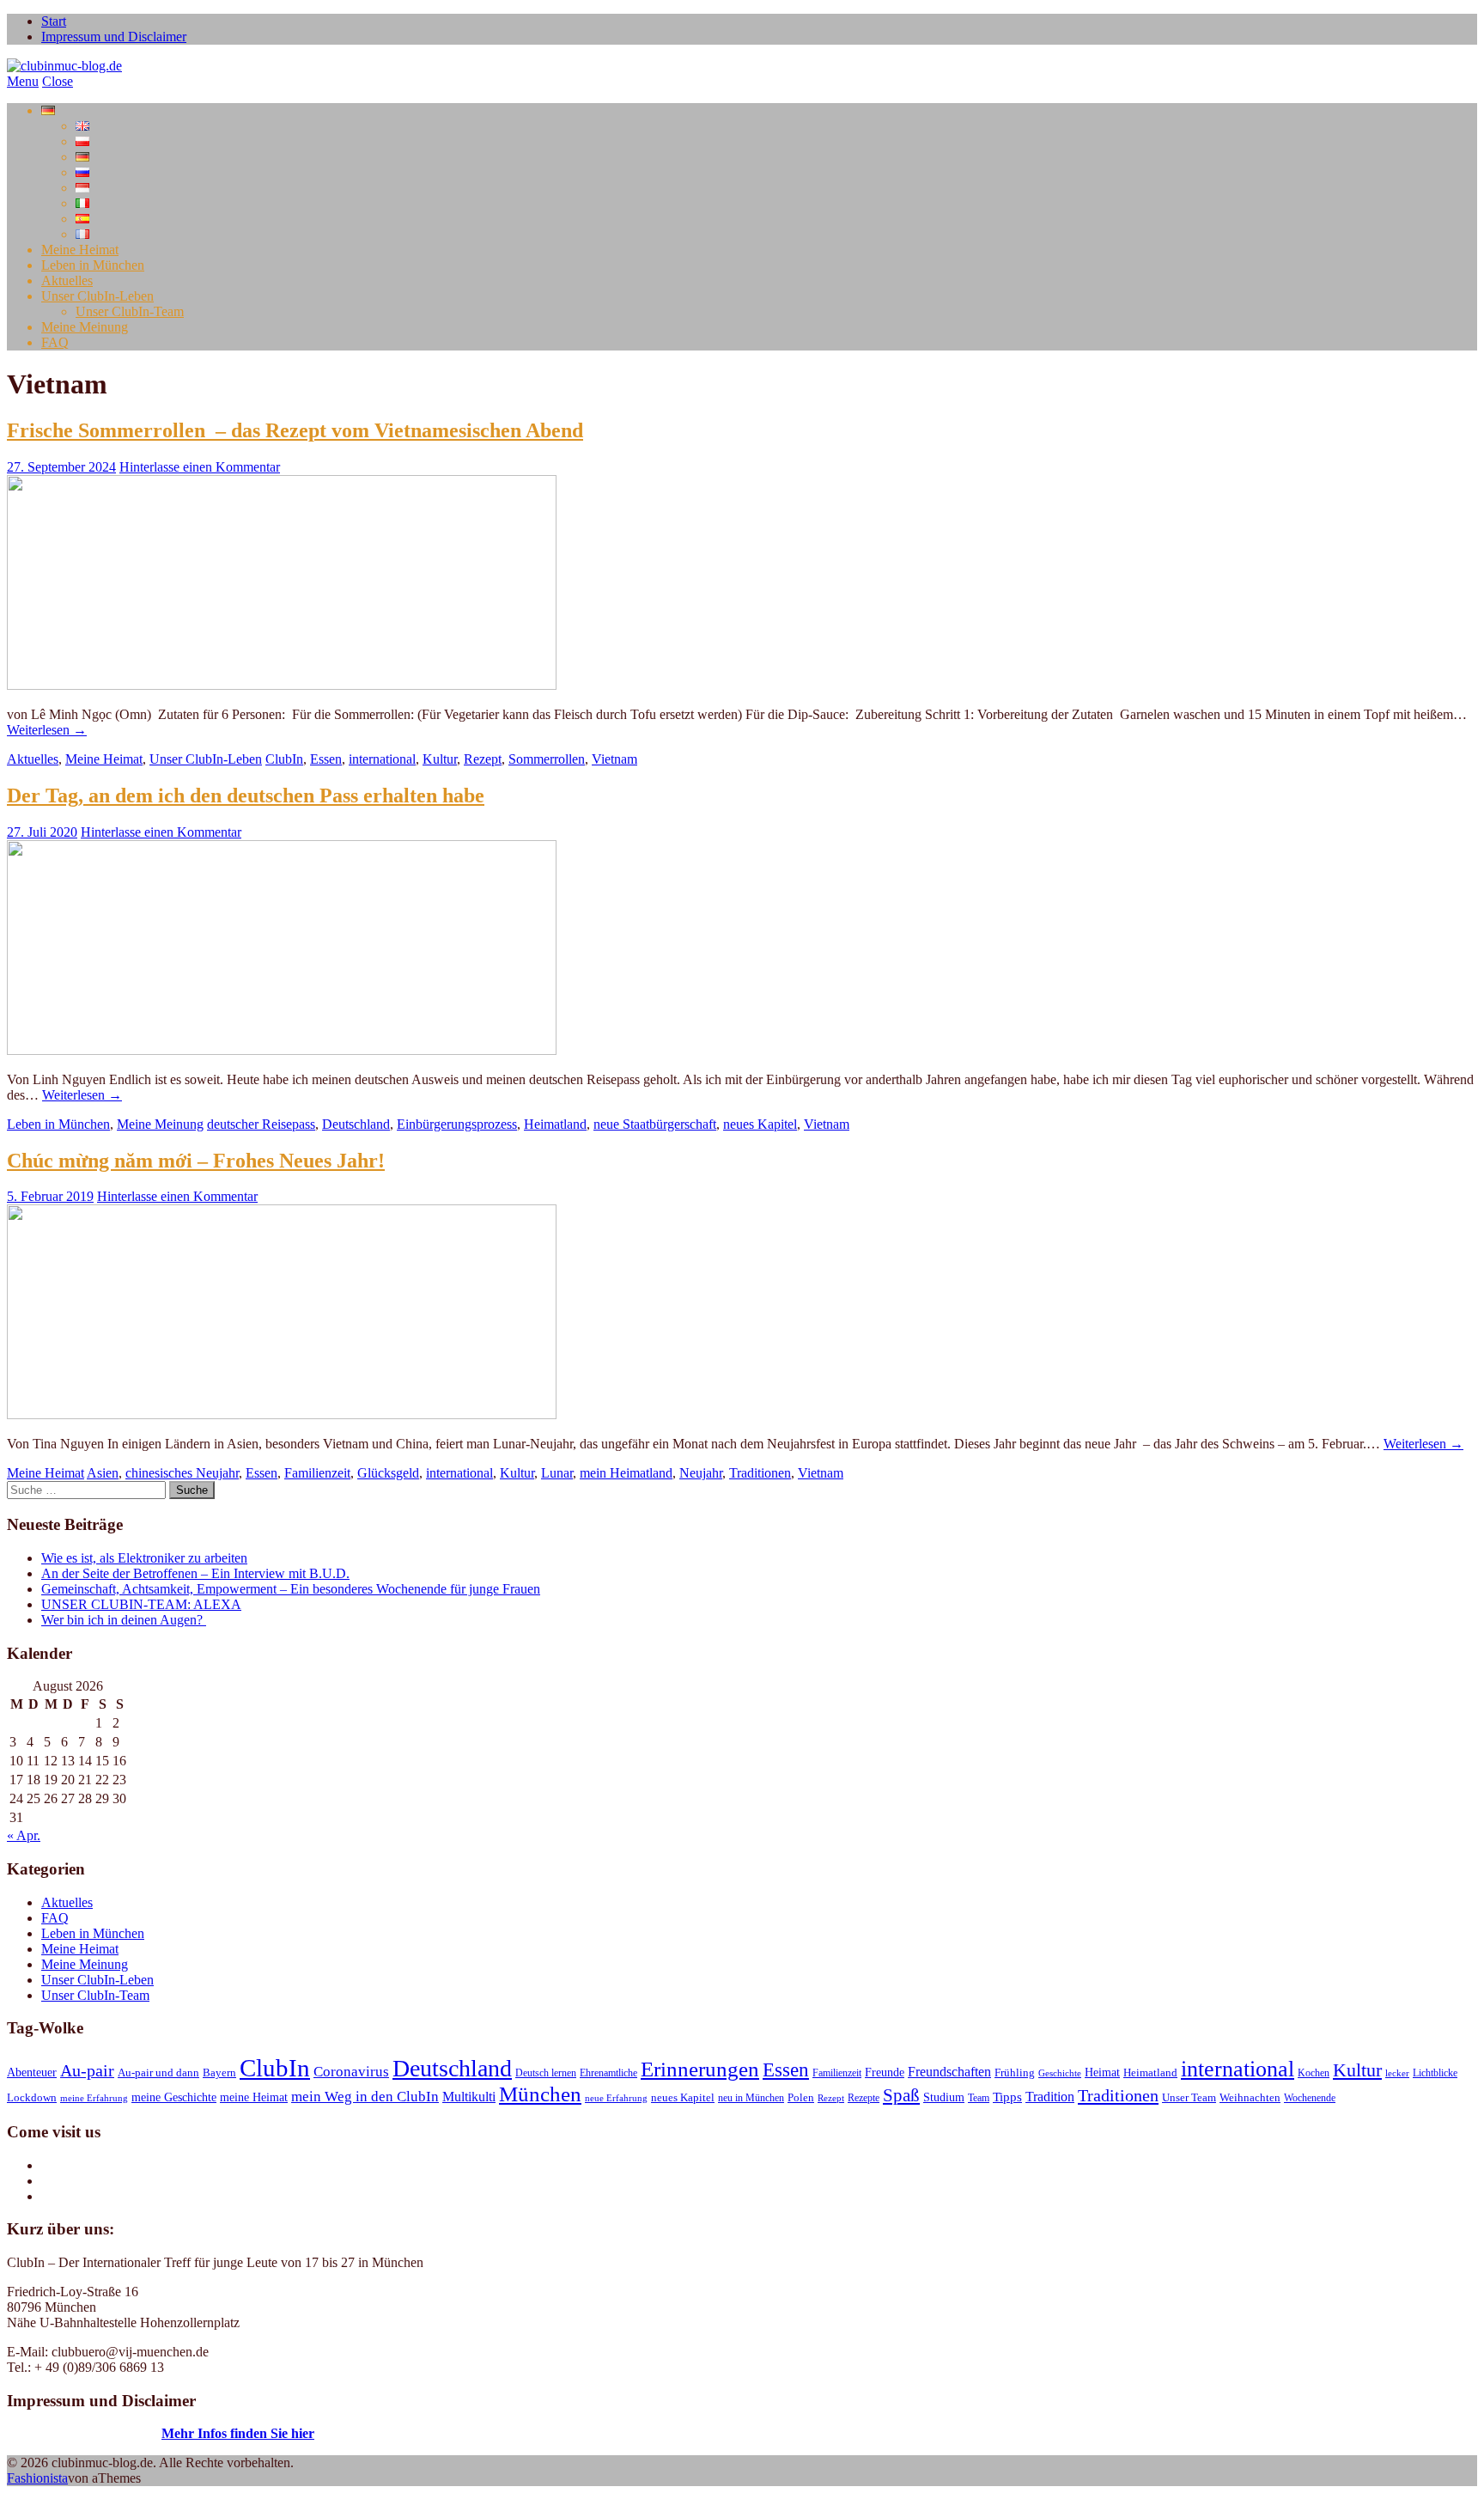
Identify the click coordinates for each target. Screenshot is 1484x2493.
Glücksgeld (388, 1473)
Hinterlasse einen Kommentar (200, 467)
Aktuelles (67, 280)
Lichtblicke (1435, 2073)
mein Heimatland (626, 1473)
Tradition (1050, 2097)
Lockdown (32, 2098)
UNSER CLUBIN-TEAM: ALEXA (141, 1604)
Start (54, 21)
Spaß (901, 2095)
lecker (1397, 2073)
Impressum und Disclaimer (114, 37)
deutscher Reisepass (261, 1124)
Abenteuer (32, 2072)
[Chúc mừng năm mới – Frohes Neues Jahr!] (282, 1414)
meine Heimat (254, 2097)
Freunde (885, 2072)
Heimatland (555, 1124)
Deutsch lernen (546, 2073)
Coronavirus (351, 2071)
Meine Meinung (85, 327)
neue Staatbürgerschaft (655, 1124)
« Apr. (24, 1835)
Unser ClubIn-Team (130, 311)
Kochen (1314, 2073)
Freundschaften (949, 2072)
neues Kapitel (760, 1124)
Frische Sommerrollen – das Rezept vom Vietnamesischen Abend (295, 430)
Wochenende (1310, 2098)
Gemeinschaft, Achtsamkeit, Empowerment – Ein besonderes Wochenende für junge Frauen (291, 1589)
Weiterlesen (47, 730)
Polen (801, 2098)
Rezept (483, 759)
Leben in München (93, 265)
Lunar (557, 1473)
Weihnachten (1250, 2098)
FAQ (55, 342)
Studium (944, 2097)
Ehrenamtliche (608, 2073)
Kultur (440, 759)
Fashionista (37, 2478)
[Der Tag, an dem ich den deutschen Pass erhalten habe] (282, 1050)
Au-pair (87, 2070)
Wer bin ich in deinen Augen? (124, 1620)
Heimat (1102, 2072)
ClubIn (284, 759)
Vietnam (614, 759)
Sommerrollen (547, 759)
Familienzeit (317, 1473)
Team (979, 2098)
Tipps (1007, 2097)
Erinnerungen (700, 2069)
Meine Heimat (80, 250)
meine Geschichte (174, 2097)
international (382, 759)
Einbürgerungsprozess (457, 1124)
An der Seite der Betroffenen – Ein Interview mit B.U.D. (195, 1573)
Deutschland (356, 1124)
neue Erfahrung (616, 2098)
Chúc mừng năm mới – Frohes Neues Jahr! (196, 1161)
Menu (23, 81)
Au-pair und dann (158, 2073)
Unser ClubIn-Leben (97, 296)
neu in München (751, 2098)
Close (58, 81)
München (540, 2094)
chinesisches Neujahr (182, 1473)
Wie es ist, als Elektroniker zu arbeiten (144, 1558)
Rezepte (864, 2098)
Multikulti (469, 2097)
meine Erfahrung (94, 2098)
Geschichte (1060, 2073)
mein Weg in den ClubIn (365, 2096)
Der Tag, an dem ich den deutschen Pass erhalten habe (246, 795)
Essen (326, 759)
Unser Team (1189, 2098)
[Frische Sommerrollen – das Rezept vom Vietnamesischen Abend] (282, 685)
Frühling (1015, 2073)
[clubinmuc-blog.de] (64, 66)
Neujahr (701, 1473)
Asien (103, 1473)
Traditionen (760, 1473)
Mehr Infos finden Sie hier (238, 2433)
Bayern (219, 2073)
